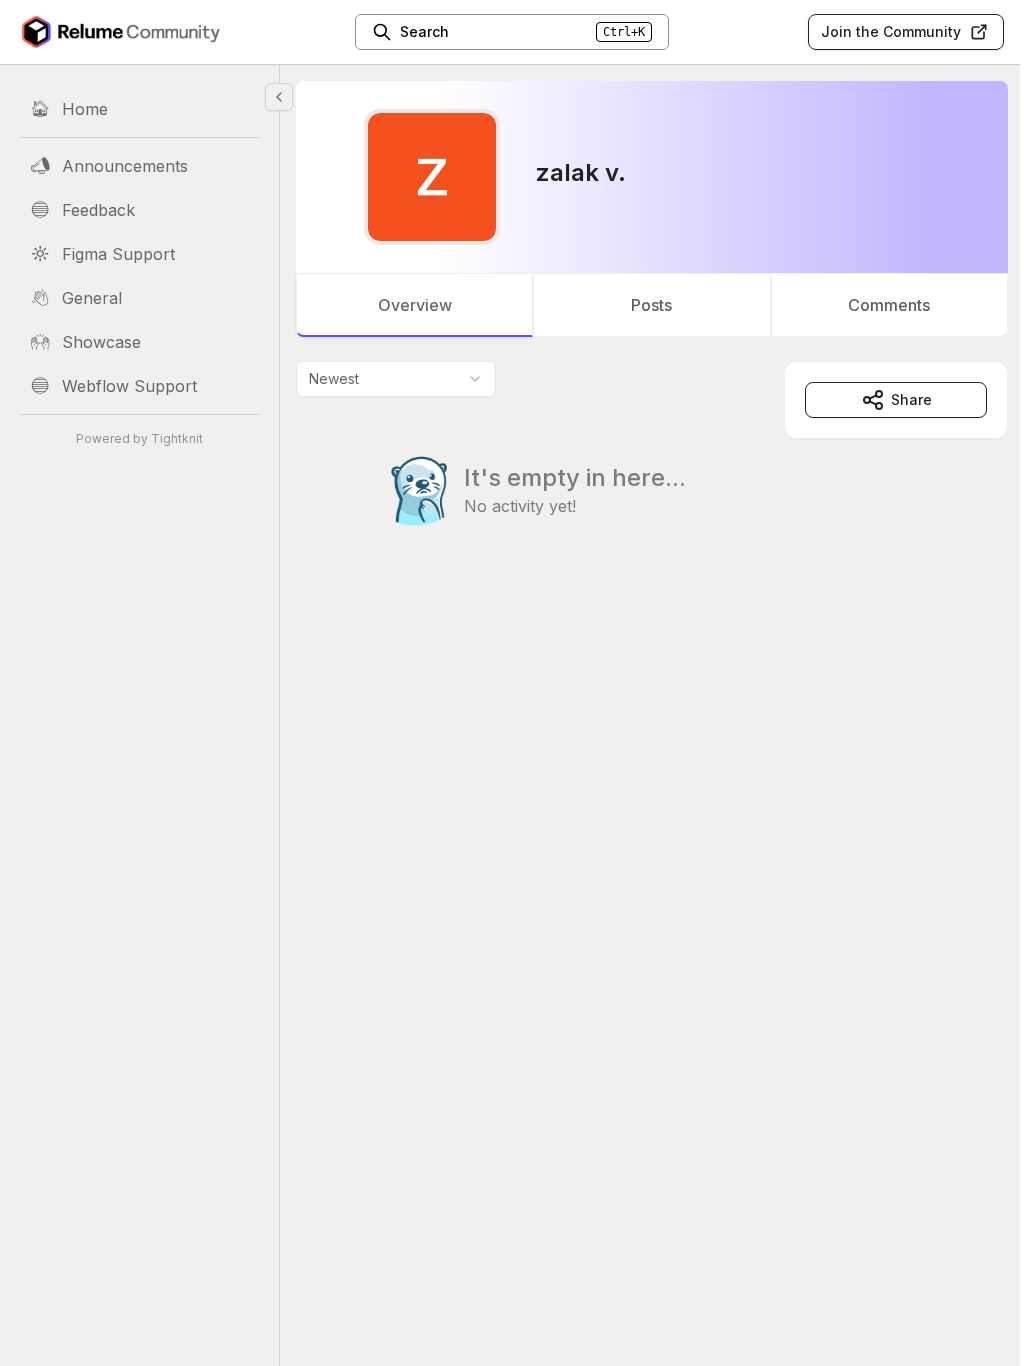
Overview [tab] (415, 305)
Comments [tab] (889, 305)
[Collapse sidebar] (279, 97)
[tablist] (652, 305)
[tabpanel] (652, 484)
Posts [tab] (651, 305)
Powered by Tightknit (139, 438)
